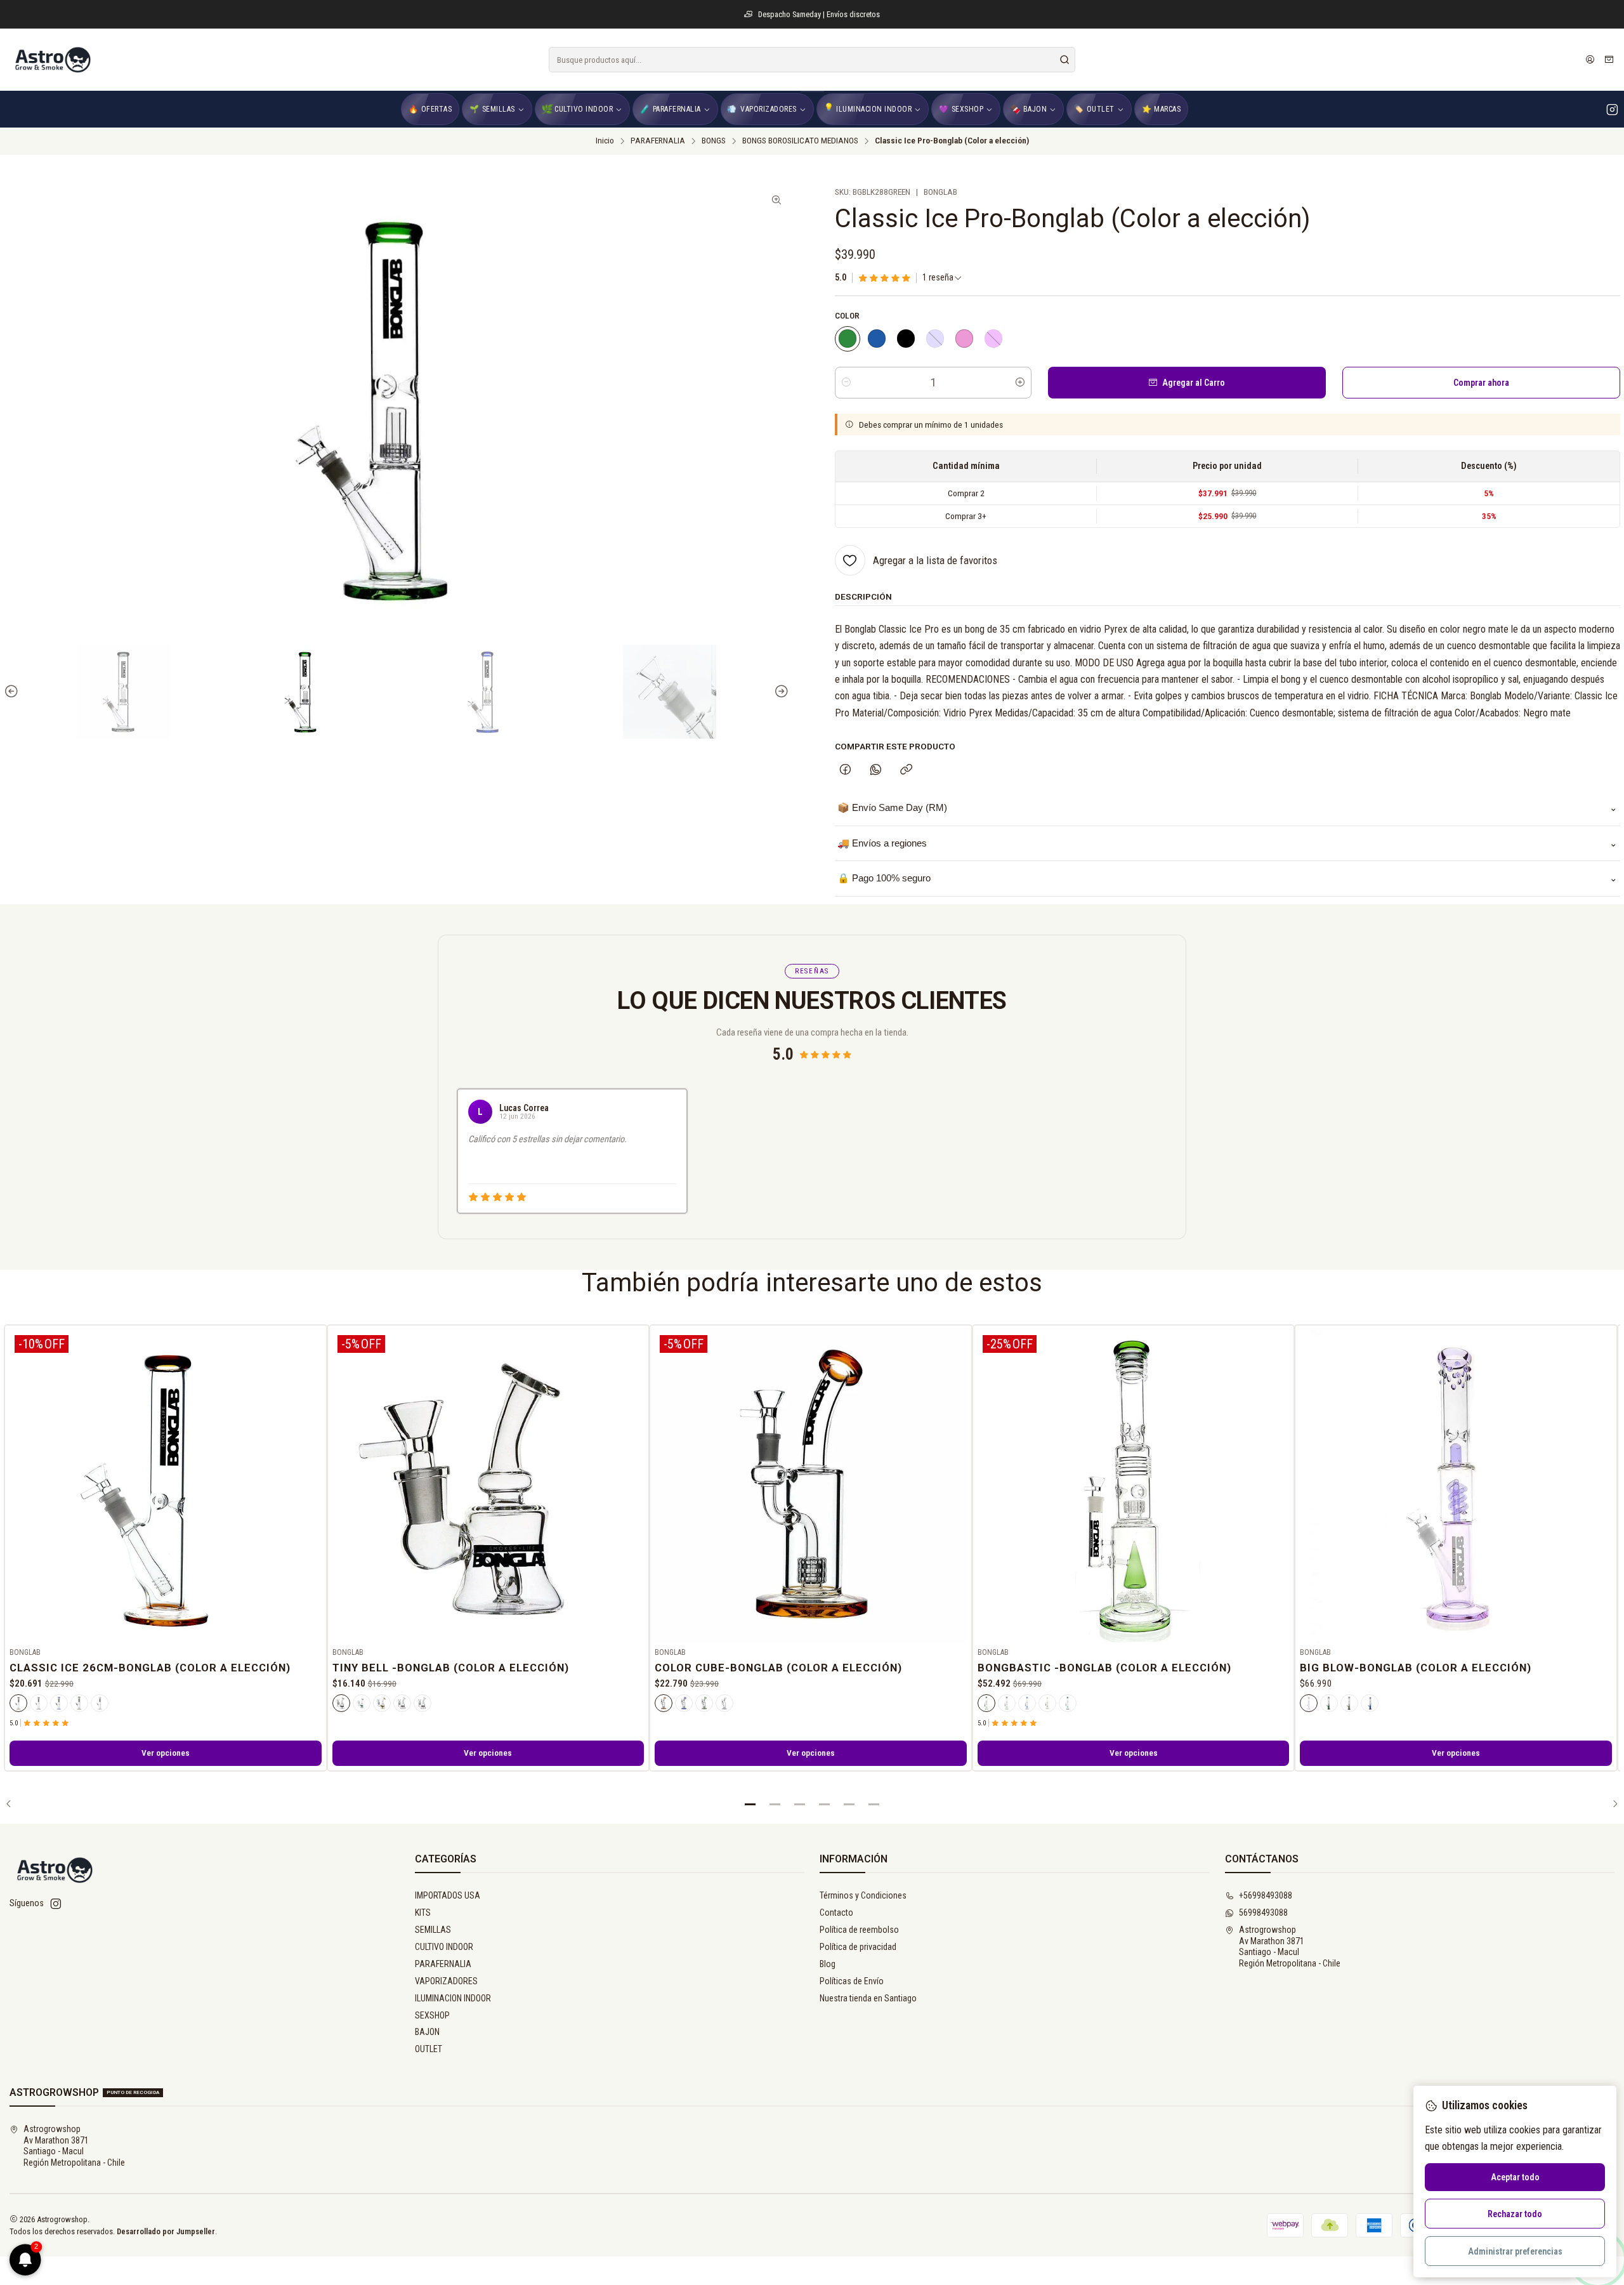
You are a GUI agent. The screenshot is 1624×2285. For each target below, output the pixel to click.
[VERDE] (848, 339)
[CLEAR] (341, 1703)
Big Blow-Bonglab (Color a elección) (1416, 1668)
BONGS (714, 141)
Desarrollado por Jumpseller (166, 2231)
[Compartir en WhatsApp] (876, 770)
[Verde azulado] (1068, 1703)
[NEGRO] (906, 339)
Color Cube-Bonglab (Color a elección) (778, 1668)
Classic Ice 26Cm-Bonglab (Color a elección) (150, 1668)
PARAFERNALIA (658, 141)
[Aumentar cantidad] (1020, 383)
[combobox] (812, 60)
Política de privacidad (858, 1947)
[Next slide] (780, 692)
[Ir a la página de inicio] (52, 60)
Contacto (836, 1913)
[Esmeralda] (1047, 1703)
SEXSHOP (432, 2015)
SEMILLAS (433, 1930)
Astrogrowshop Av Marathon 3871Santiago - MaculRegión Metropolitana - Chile (1290, 1946)
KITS (423, 1913)
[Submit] (1064, 60)
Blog (828, 1964)
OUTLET (429, 2049)
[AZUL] (877, 339)
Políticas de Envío (852, 1981)
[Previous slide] (13, 692)
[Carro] (1609, 60)
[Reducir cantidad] (846, 383)
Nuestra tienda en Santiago (868, 1998)
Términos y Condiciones (863, 1895)
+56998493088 (1266, 1895)
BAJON (427, 2032)
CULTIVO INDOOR (444, 1947)
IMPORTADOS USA (448, 1895)
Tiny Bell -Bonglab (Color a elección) (451, 1668)
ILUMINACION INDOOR (453, 1998)
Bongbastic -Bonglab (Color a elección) (1104, 1668)
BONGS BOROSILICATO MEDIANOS (800, 141)
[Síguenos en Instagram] (1612, 109)
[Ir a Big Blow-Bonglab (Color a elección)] (1456, 1486)
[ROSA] (964, 339)
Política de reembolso (859, 1930)
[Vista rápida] (311, 1484)
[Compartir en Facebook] (845, 770)
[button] (750, 1804)
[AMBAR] (18, 1703)
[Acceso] (1590, 60)
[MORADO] (993, 339)
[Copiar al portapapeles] (906, 770)
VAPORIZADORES (446, 1981)
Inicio (605, 141)
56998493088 (1263, 1913)
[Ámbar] (382, 1703)
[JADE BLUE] (935, 339)
